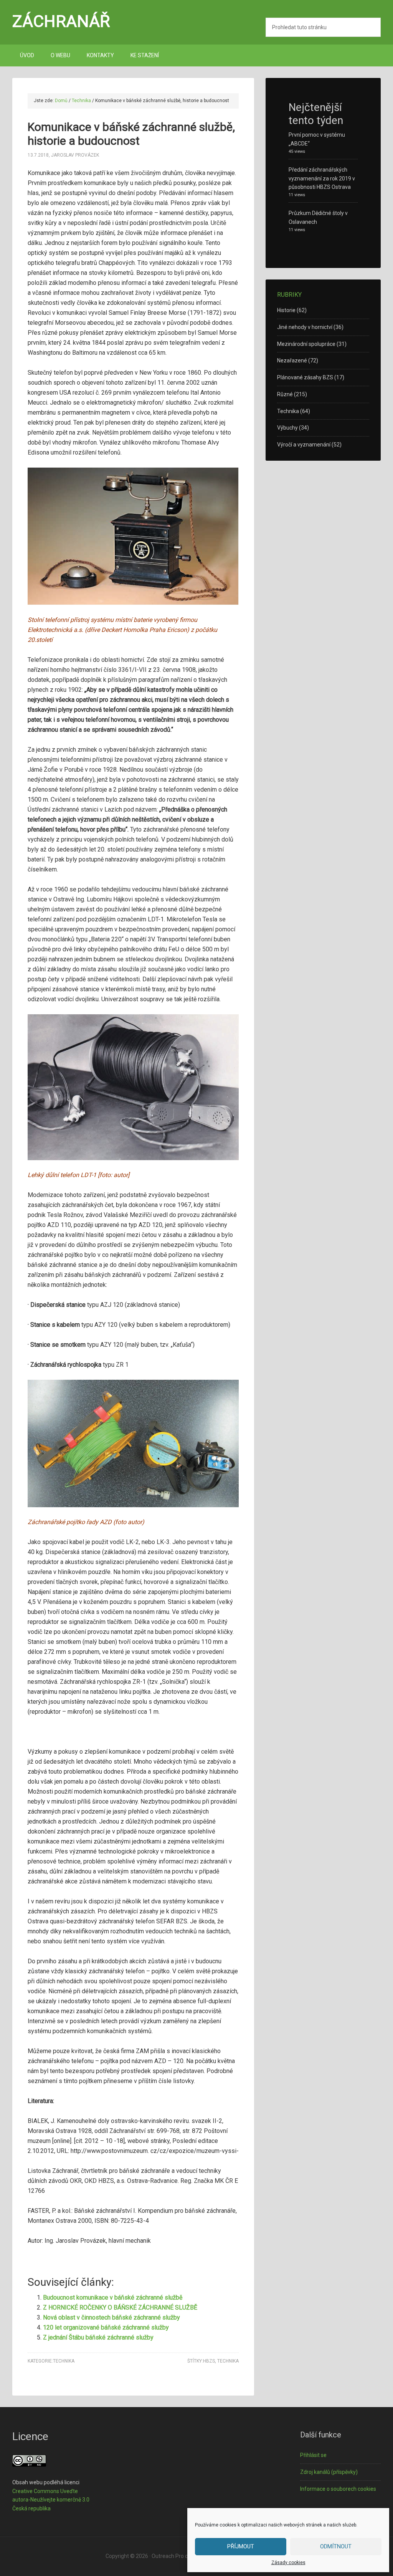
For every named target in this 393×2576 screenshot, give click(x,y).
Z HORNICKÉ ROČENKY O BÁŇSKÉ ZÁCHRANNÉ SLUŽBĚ (120, 2307)
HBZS (209, 2361)
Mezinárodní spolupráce (306, 344)
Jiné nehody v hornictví (305, 327)
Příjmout (241, 2546)
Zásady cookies (288, 2563)
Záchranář (61, 21)
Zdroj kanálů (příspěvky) (329, 2472)
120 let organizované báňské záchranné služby (106, 2327)
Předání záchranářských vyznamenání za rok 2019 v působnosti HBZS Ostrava (322, 179)
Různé (285, 394)
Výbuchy (287, 428)
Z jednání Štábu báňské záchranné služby (98, 2337)
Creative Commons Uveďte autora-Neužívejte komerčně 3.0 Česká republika (51, 2500)
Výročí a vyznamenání (304, 445)
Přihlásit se (313, 2455)
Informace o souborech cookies (338, 2489)
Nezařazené (292, 360)
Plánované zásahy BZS (305, 377)
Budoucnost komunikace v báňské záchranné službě (113, 2297)
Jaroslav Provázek (75, 155)
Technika (64, 2361)
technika (228, 2361)
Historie (286, 310)
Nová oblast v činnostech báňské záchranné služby (111, 2317)
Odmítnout (336, 2546)
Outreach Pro (168, 2556)
